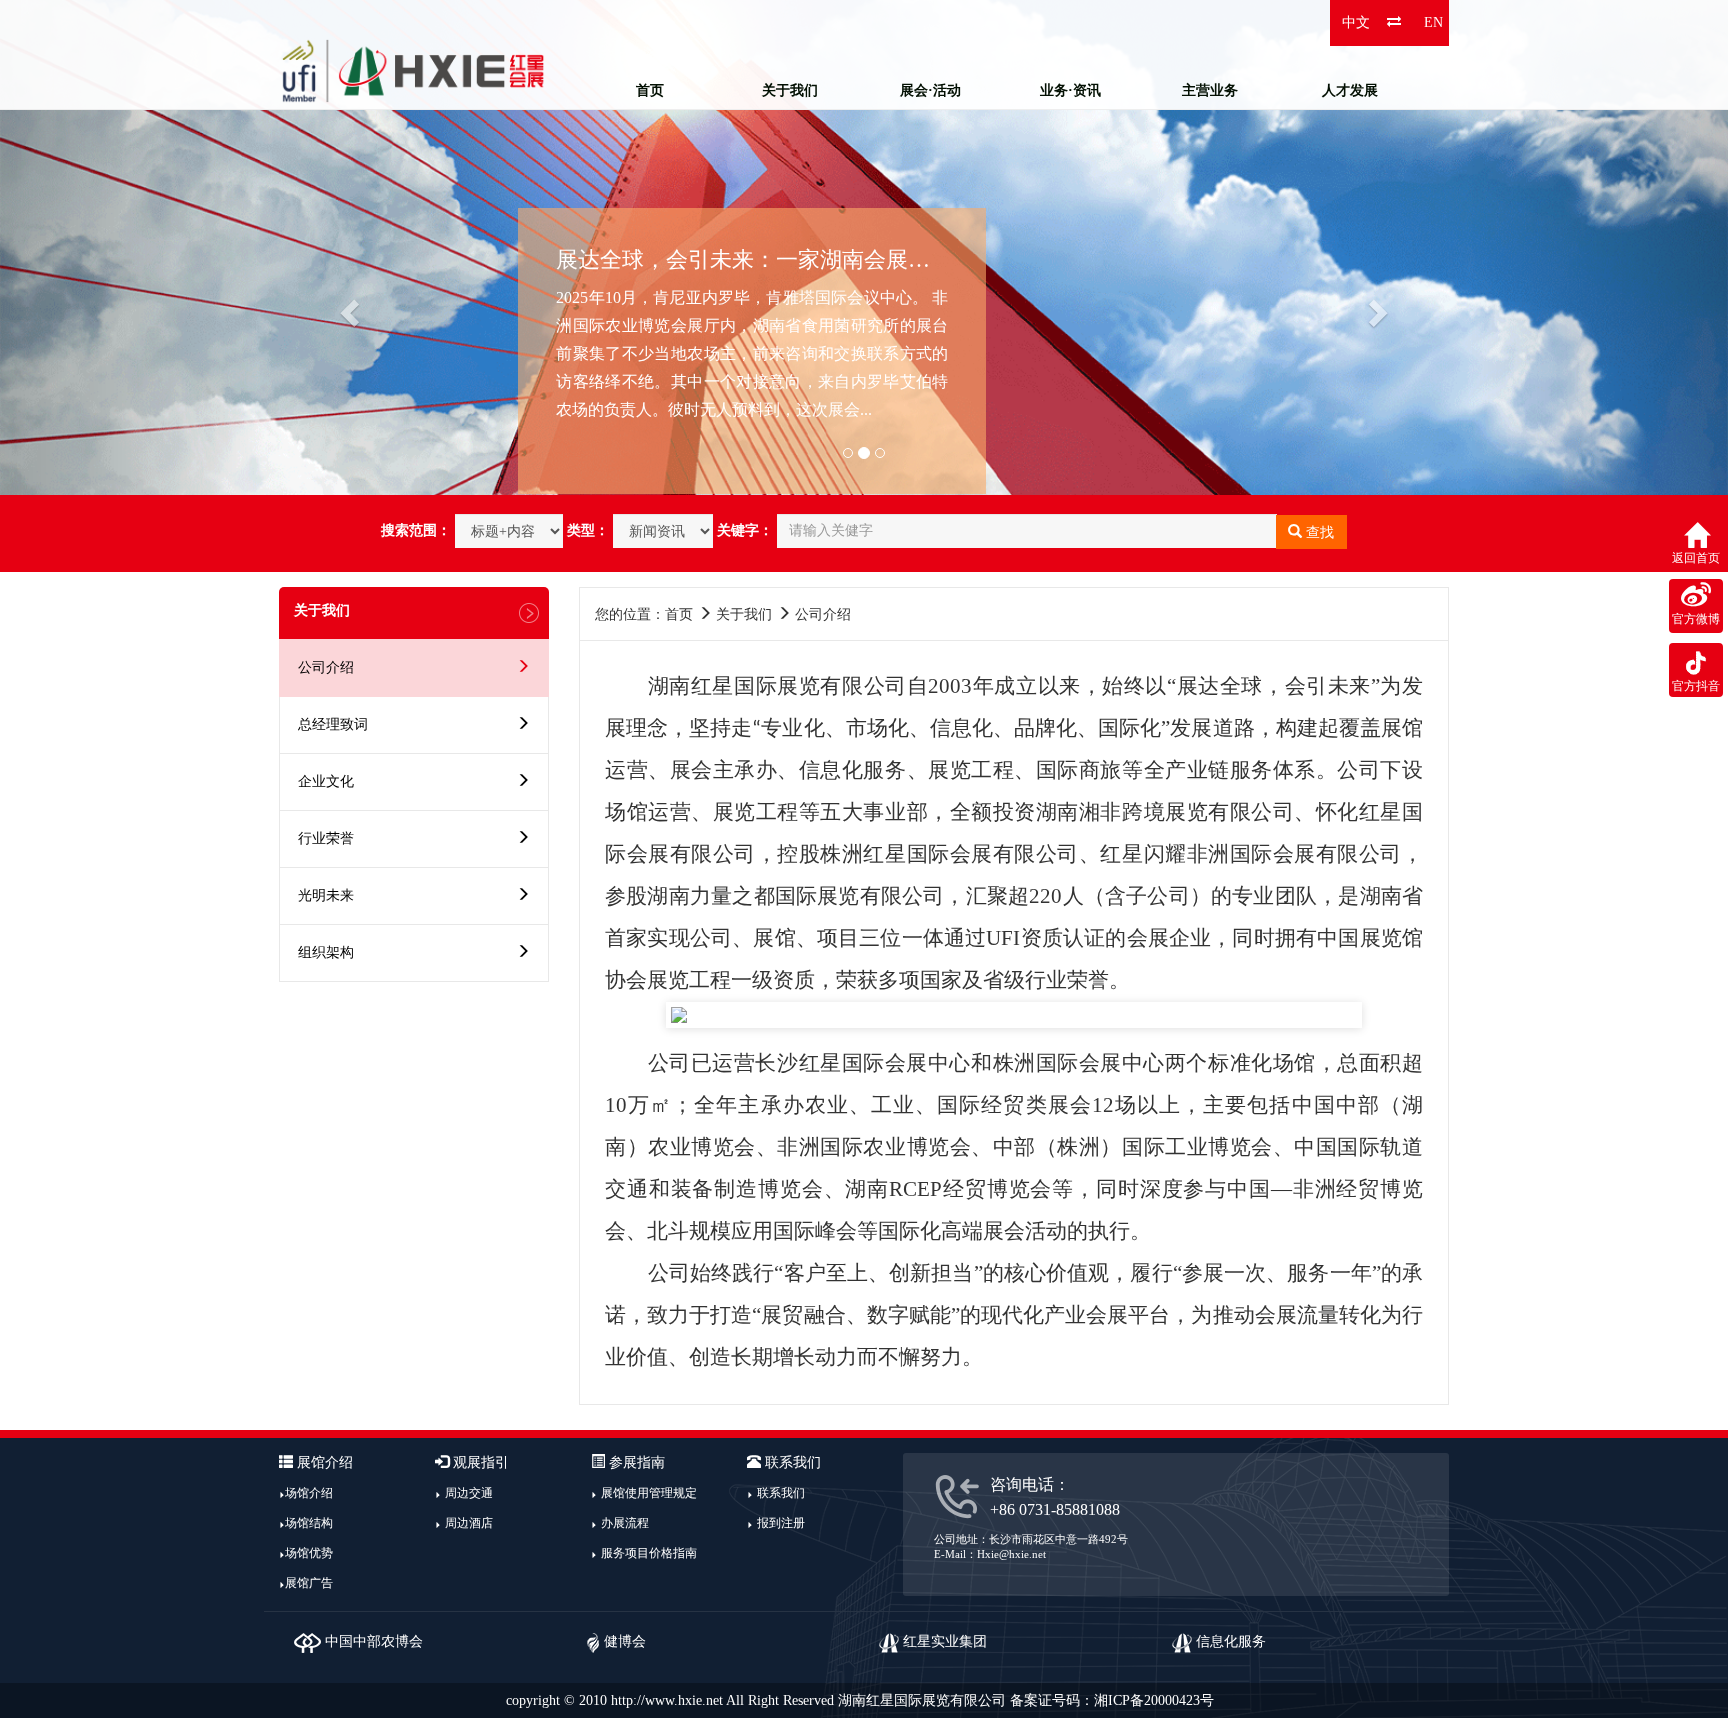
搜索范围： (416, 530)
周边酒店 (469, 1523)
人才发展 (1350, 90)
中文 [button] (1356, 22)
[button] (129, 247)
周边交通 (469, 1493)
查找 (1318, 532)
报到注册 (781, 1523)
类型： (588, 530)
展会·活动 (930, 90)
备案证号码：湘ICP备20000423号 (1112, 1700)
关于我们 (790, 90)
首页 (650, 90)
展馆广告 (309, 1583)
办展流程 (625, 1523)
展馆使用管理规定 (649, 1493)
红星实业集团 (943, 1641)
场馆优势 (309, 1553)
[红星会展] (414, 70)
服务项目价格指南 (649, 1553)
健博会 (623, 1641)
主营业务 (1210, 90)
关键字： (745, 530)
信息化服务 (1229, 1641)
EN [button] (1433, 22)
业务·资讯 (1070, 90)
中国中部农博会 (372, 1641)
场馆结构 (309, 1523)
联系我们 (781, 1493)
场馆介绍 (309, 1493)
